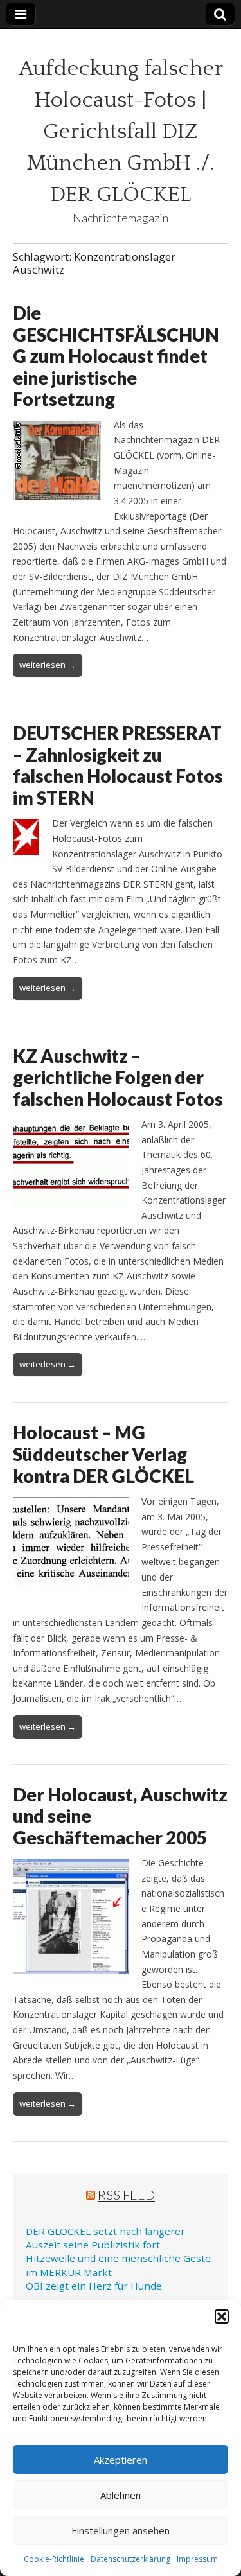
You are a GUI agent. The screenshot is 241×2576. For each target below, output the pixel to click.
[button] (222, 2317)
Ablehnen (121, 2495)
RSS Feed (126, 2195)
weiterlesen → (48, 665)
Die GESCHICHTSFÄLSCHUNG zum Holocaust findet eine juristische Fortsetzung (116, 356)
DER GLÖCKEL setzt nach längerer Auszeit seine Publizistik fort (105, 2238)
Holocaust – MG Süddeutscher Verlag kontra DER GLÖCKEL (103, 1454)
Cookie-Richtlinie (54, 2559)
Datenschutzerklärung (130, 2559)
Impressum (197, 2559)
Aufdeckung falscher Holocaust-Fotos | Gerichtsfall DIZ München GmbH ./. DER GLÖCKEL (121, 132)
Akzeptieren (121, 2460)
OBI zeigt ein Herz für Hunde (94, 2286)
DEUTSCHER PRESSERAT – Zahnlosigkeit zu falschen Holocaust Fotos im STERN (118, 765)
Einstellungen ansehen (121, 2530)
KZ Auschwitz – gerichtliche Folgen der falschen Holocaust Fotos (118, 1077)
